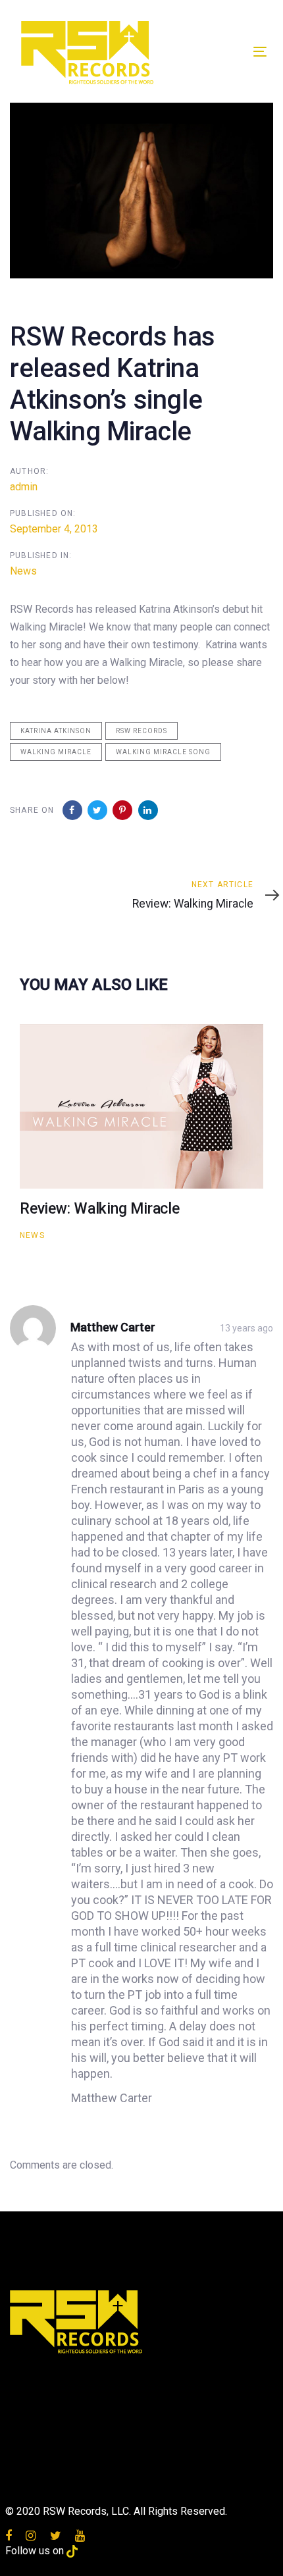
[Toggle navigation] (225, 52)
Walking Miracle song (163, 752)
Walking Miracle (56, 752)
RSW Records (141, 731)
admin (24, 487)
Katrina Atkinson (56, 731)
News (23, 571)
